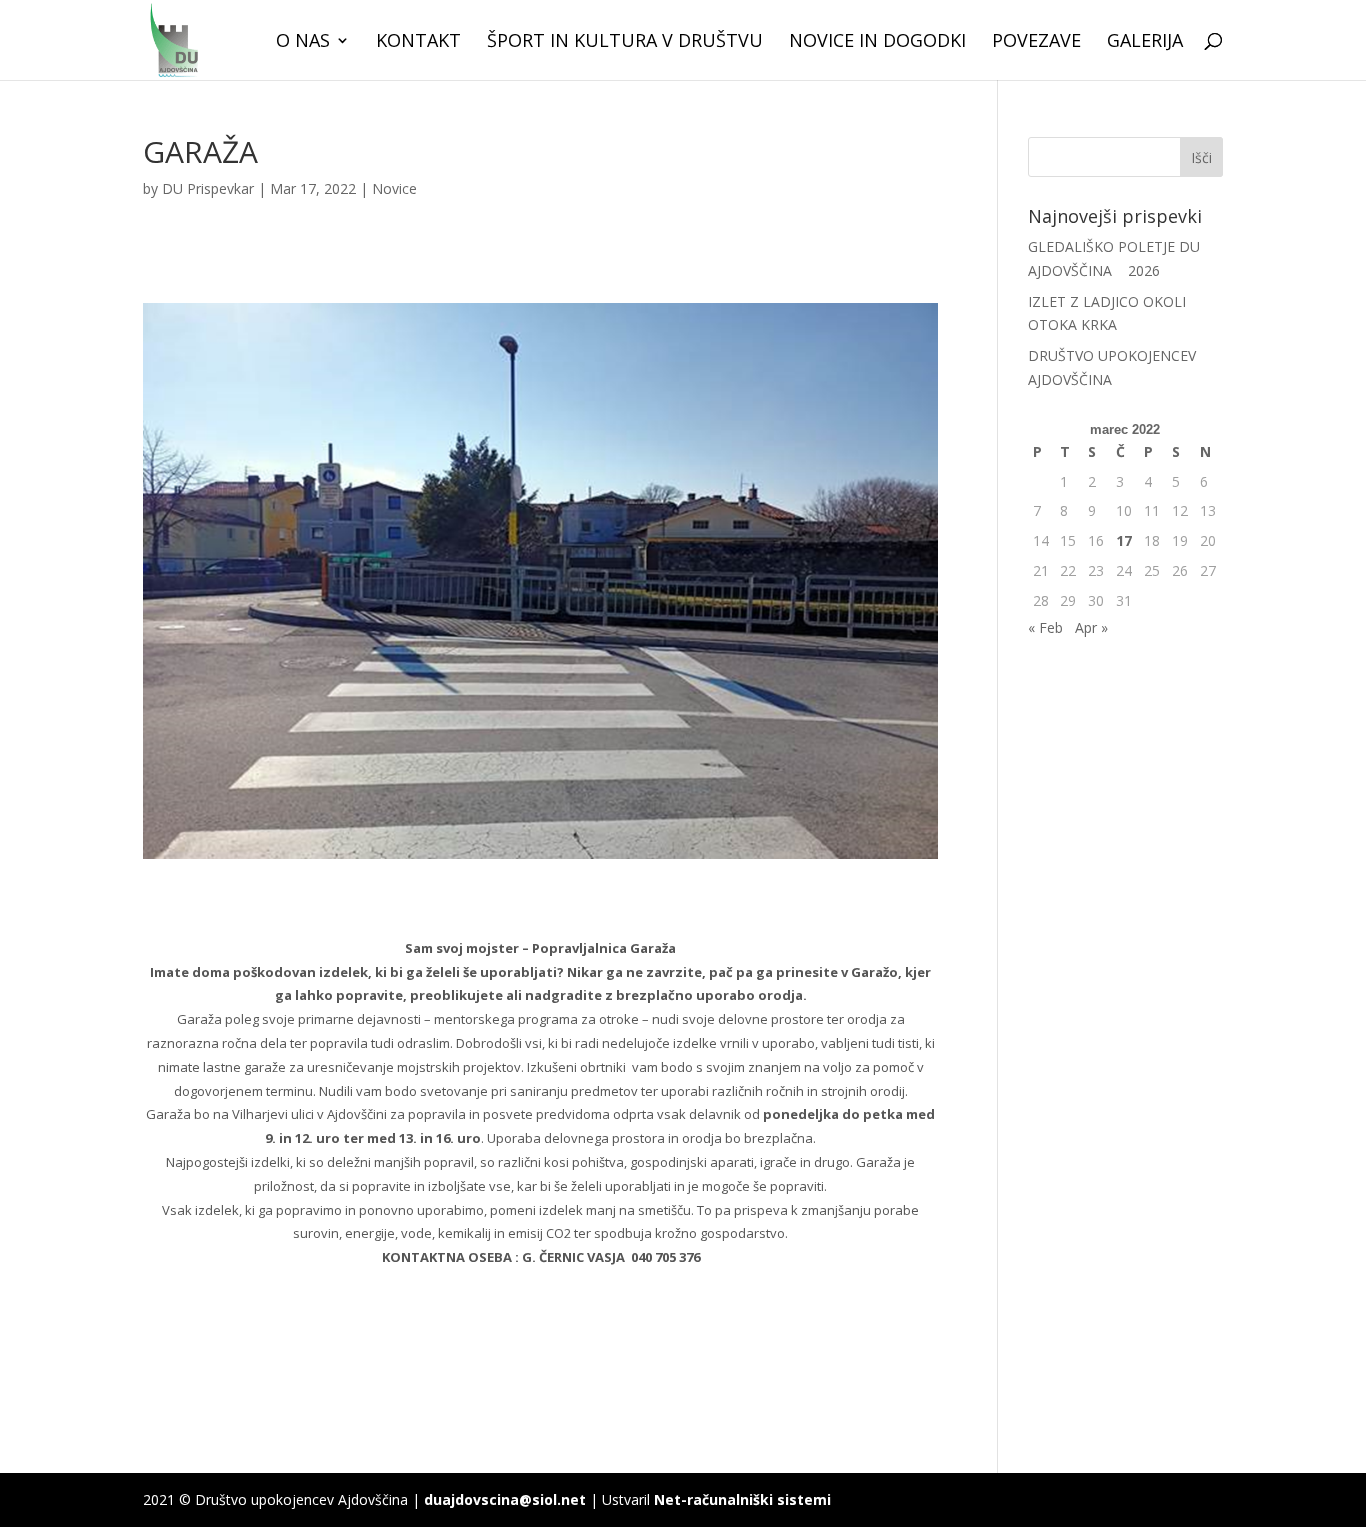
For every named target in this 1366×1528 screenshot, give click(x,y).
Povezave (1036, 42)
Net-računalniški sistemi (742, 1499)
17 (1124, 540)
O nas (303, 42)
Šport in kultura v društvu (625, 42)
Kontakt (418, 42)
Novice (394, 188)
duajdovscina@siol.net (505, 1499)
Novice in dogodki (877, 42)
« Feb (1045, 627)
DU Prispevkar (208, 188)
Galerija (1145, 42)
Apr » (1091, 627)
